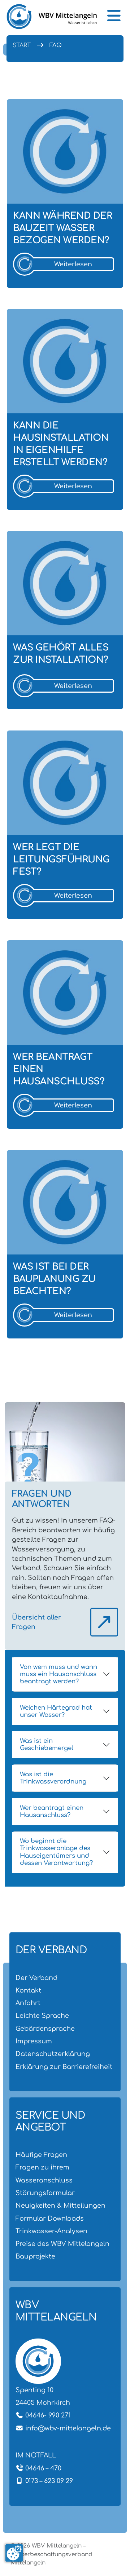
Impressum (34, 2041)
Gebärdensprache (45, 2029)
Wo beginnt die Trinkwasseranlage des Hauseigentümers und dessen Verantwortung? (56, 1852)
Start (22, 45)
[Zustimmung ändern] (14, 2553)
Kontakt (28, 1990)
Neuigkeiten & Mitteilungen (60, 2206)
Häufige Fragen (41, 2155)
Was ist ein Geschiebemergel (47, 1744)
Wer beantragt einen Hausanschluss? (52, 1811)
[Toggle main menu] (114, 16)
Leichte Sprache (42, 2016)
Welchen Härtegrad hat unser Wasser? (56, 1711)
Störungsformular (45, 2193)
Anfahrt (28, 2003)
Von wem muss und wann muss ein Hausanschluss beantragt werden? (58, 1674)
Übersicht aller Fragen (36, 1622)
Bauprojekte (35, 2256)
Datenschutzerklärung (53, 2054)
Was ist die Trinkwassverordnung (53, 1778)
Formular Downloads (50, 2219)
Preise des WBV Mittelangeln (62, 2244)
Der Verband (36, 1978)
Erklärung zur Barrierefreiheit (64, 2067)
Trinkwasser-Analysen (51, 2231)
